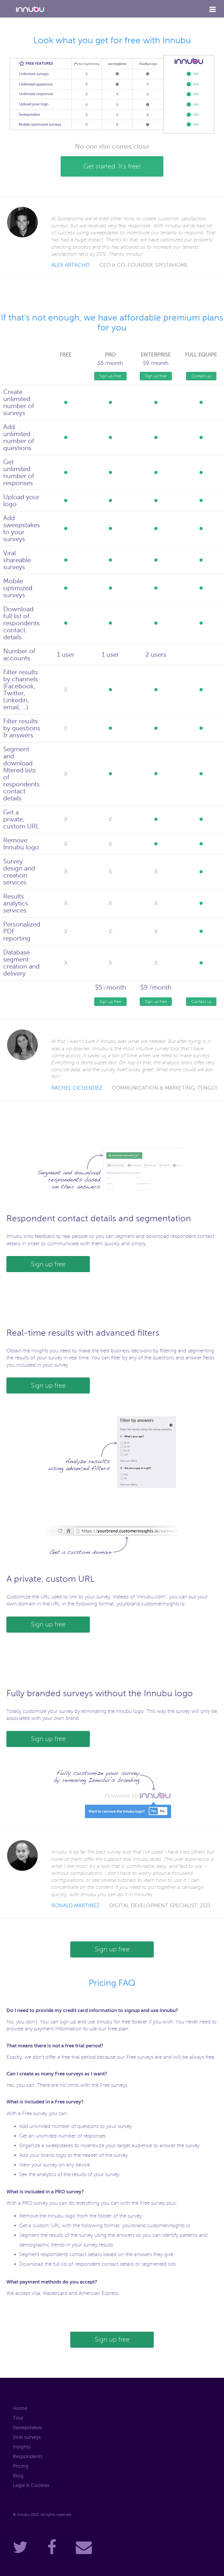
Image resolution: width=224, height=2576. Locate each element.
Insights (22, 2447)
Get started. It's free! (112, 166)
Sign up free (110, 376)
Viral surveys (27, 2437)
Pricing (21, 2466)
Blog (18, 2476)
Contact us (201, 376)
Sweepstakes (27, 2428)
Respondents (28, 2456)
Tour (18, 2418)
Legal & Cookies (31, 2485)
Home (20, 2408)
